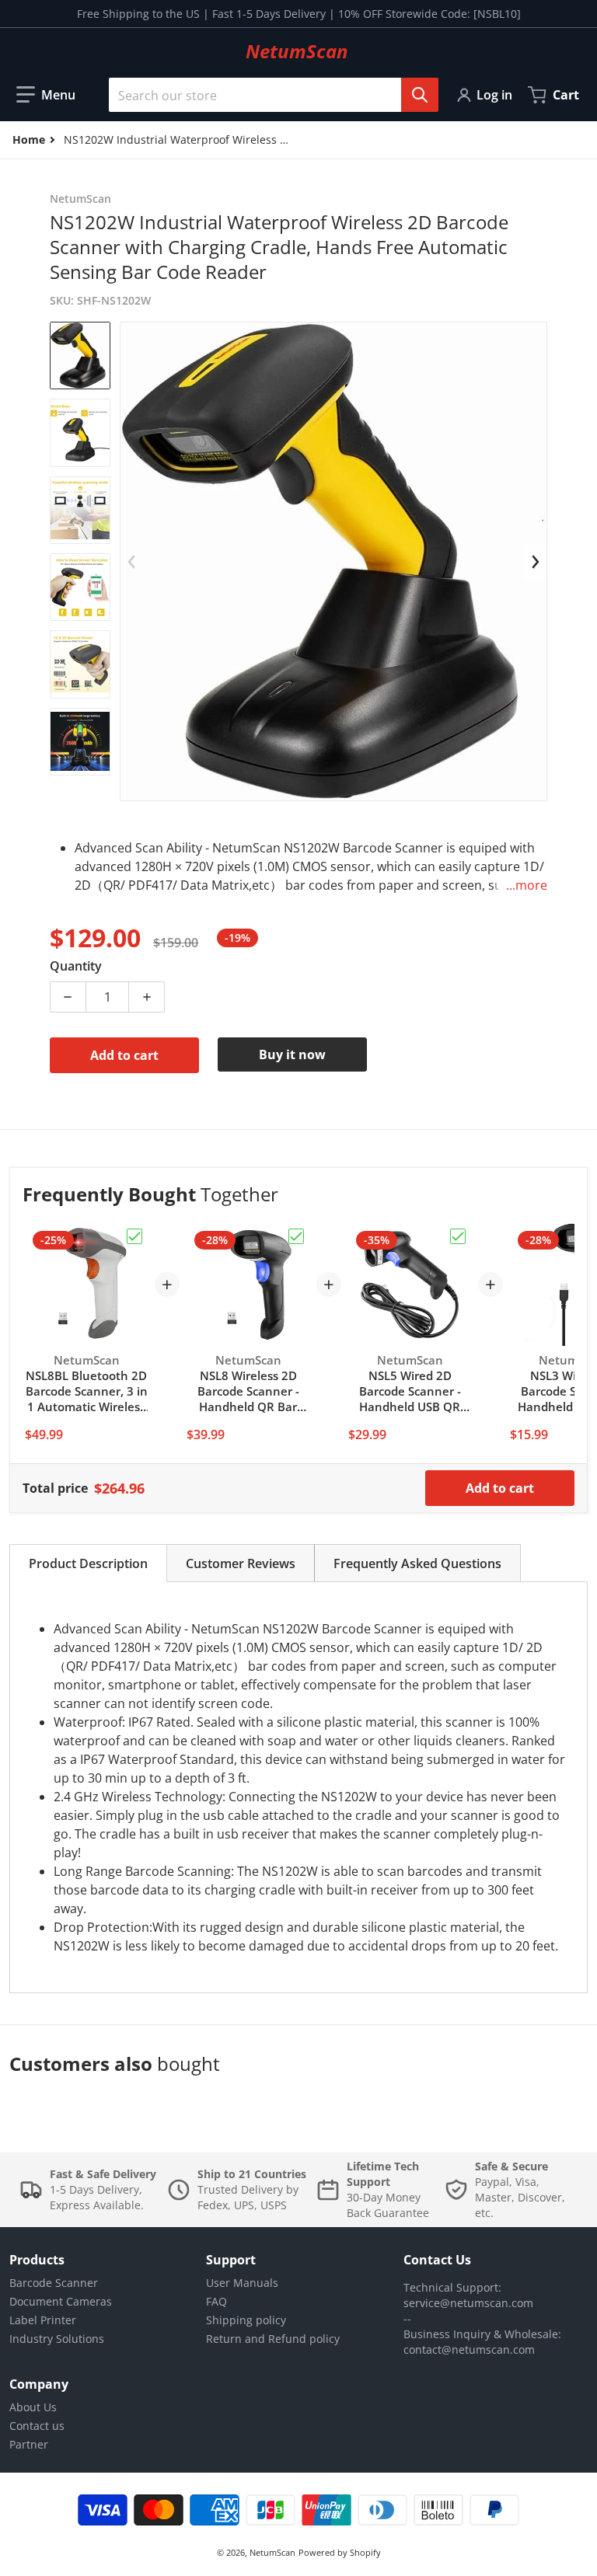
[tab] (88, 1563)
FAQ (216, 2301)
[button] (46, 95)
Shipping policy (246, 2320)
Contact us (37, 2426)
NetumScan (272, 2552)
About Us (33, 2407)
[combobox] (267, 95)
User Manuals (242, 2283)
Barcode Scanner (54, 2283)
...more (527, 885)
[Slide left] (132, 562)
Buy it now (292, 1054)
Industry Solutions (57, 2339)
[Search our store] (420, 95)
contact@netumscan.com (469, 2349)
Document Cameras (61, 2301)
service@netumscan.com (468, 2303)
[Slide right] (535, 562)
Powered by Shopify (340, 2552)
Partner (29, 2444)
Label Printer (43, 2320)
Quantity (76, 966)
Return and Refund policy (273, 2339)
